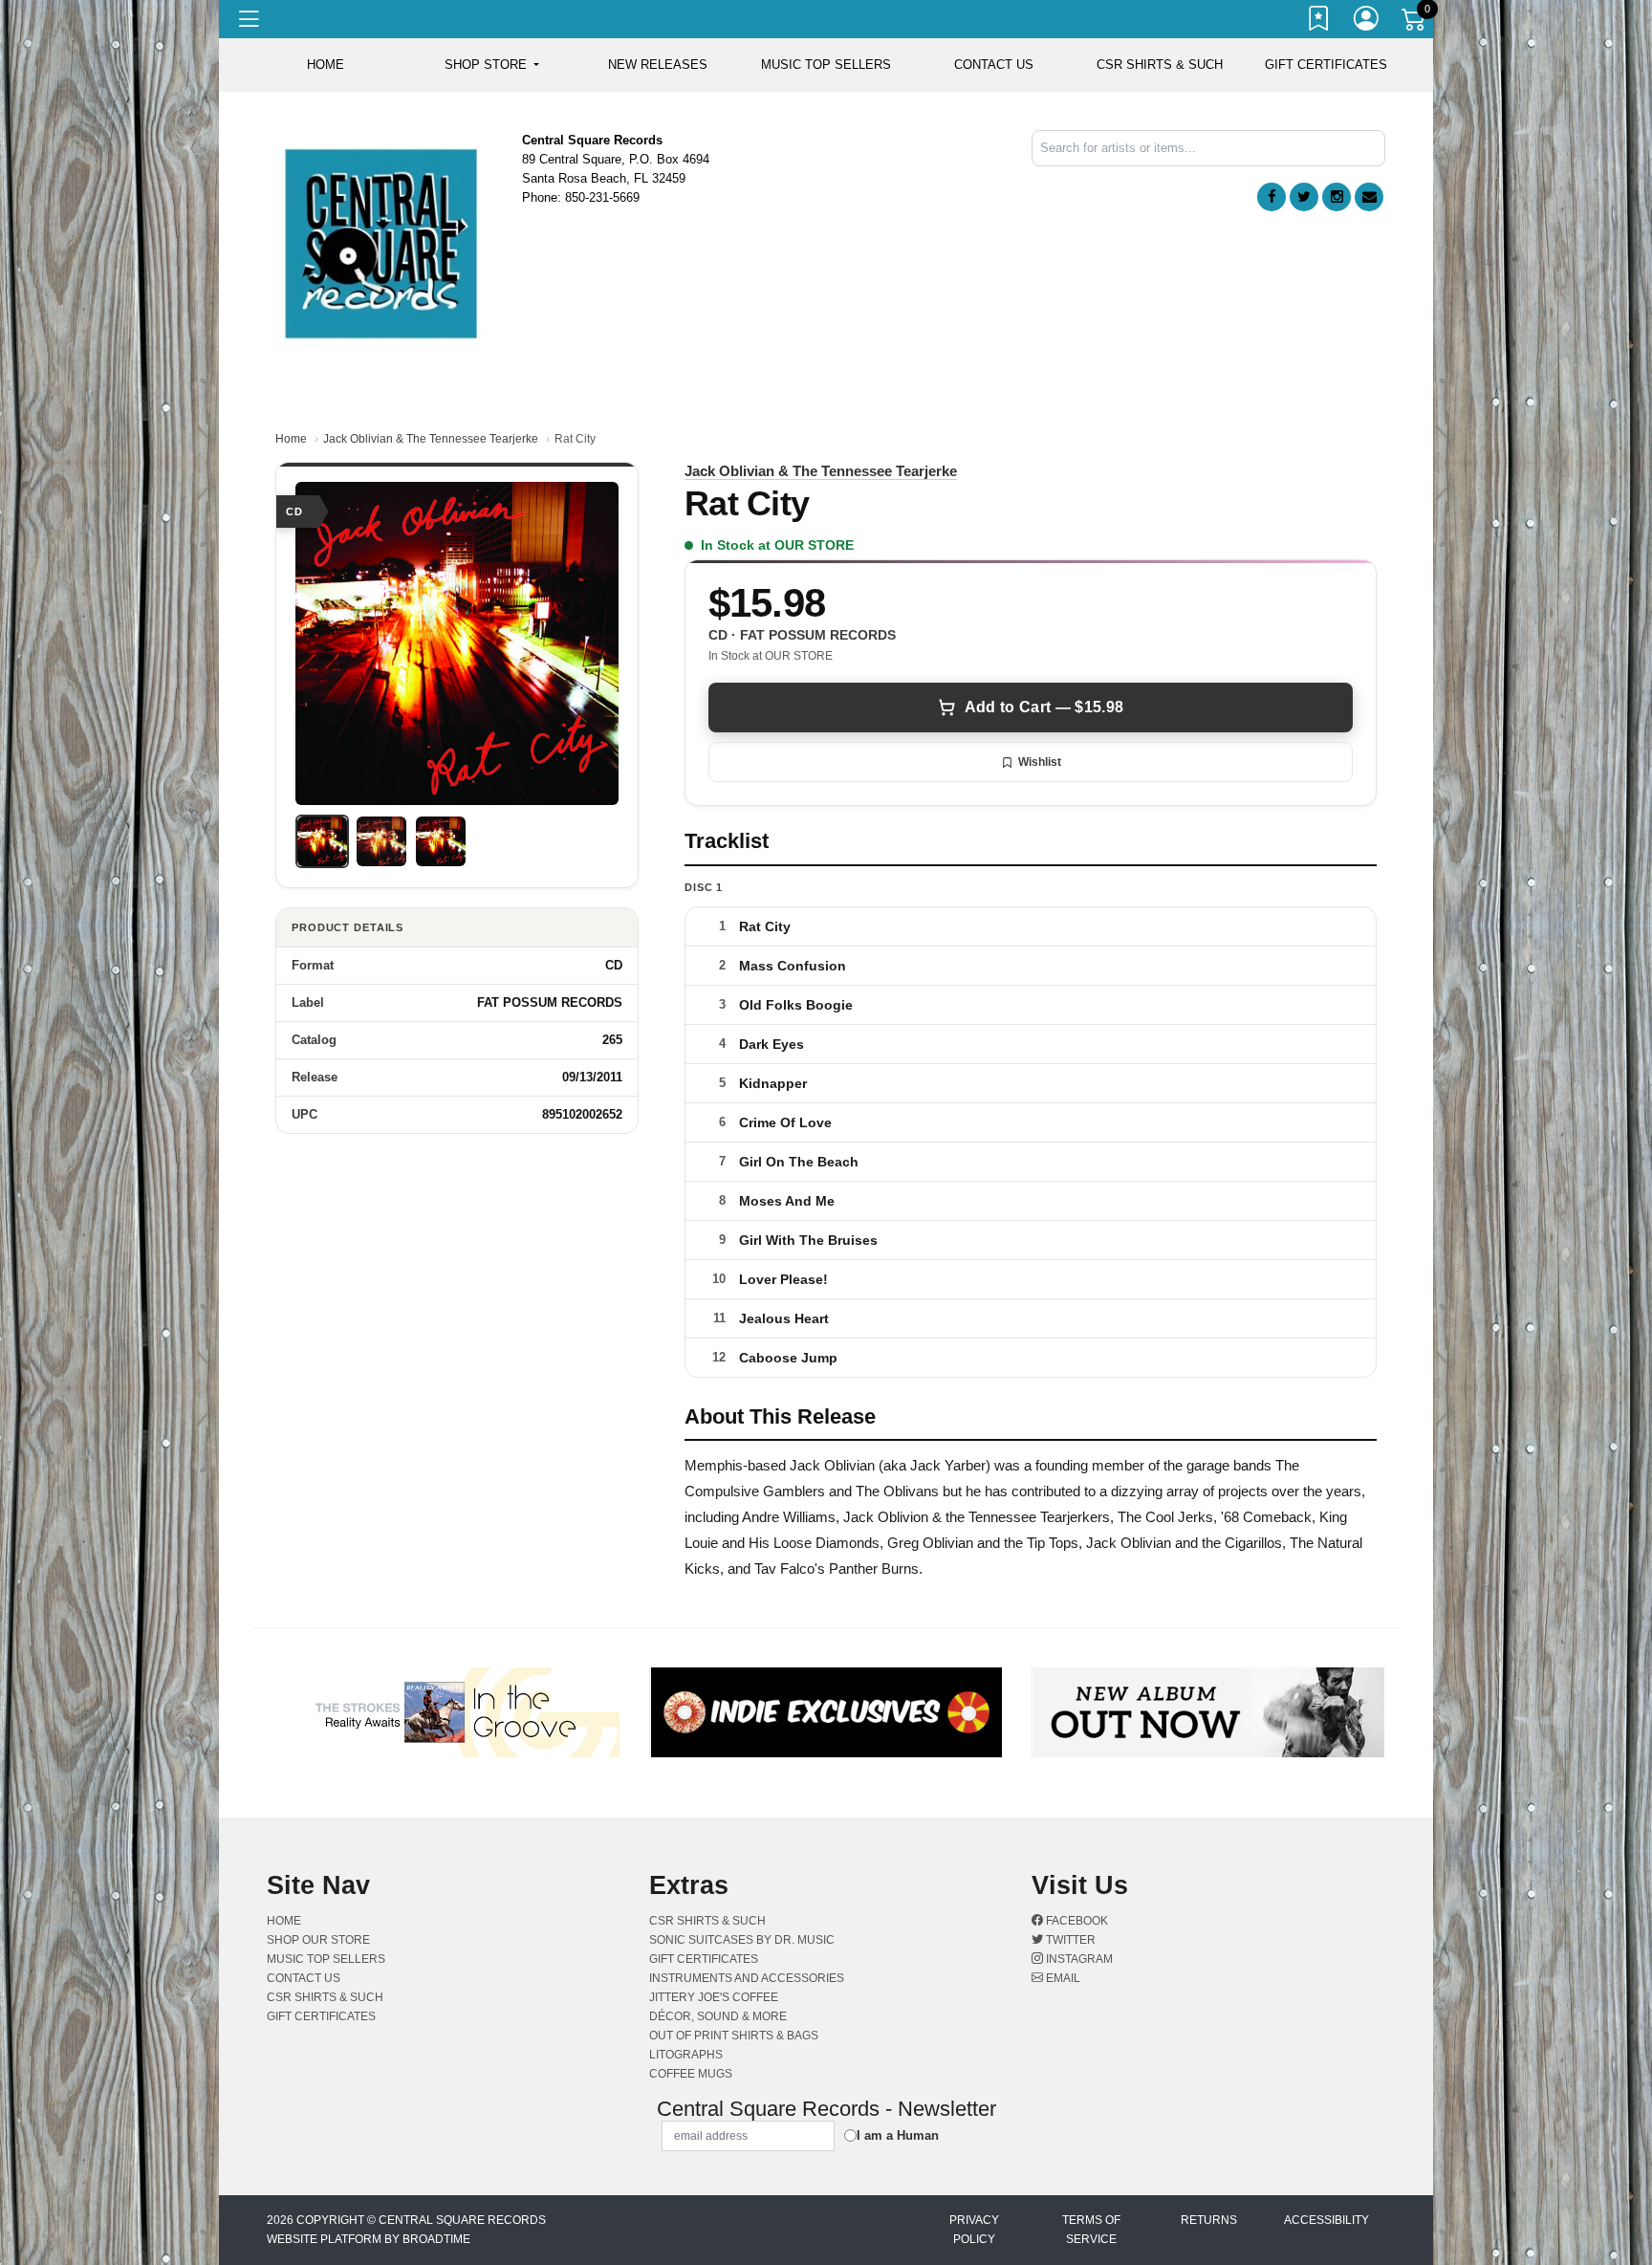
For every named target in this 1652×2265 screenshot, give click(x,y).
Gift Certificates (1326, 65)
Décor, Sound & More (718, 2016)
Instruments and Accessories (747, 1978)
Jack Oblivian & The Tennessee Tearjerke (431, 439)
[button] (492, 65)
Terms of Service (1091, 2230)
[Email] (1369, 197)
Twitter (1069, 1940)
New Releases (658, 65)
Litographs (686, 2055)
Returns (1209, 2220)
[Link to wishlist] (1319, 22)
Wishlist (1040, 762)
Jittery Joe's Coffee (714, 1997)
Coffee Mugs (691, 2074)
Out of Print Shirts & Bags (734, 2036)
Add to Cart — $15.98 (1044, 707)
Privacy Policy (974, 2230)
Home (291, 439)
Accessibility (1326, 2220)
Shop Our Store (318, 1940)
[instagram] (1337, 197)
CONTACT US (994, 65)
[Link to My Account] (1367, 22)
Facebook (1076, 1921)
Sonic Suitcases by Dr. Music (742, 1940)
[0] (1415, 23)
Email (1062, 1978)
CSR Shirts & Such (1160, 65)
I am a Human (898, 2135)
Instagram (1078, 1959)
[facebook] (1272, 197)
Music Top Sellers (826, 65)
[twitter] (1304, 197)
